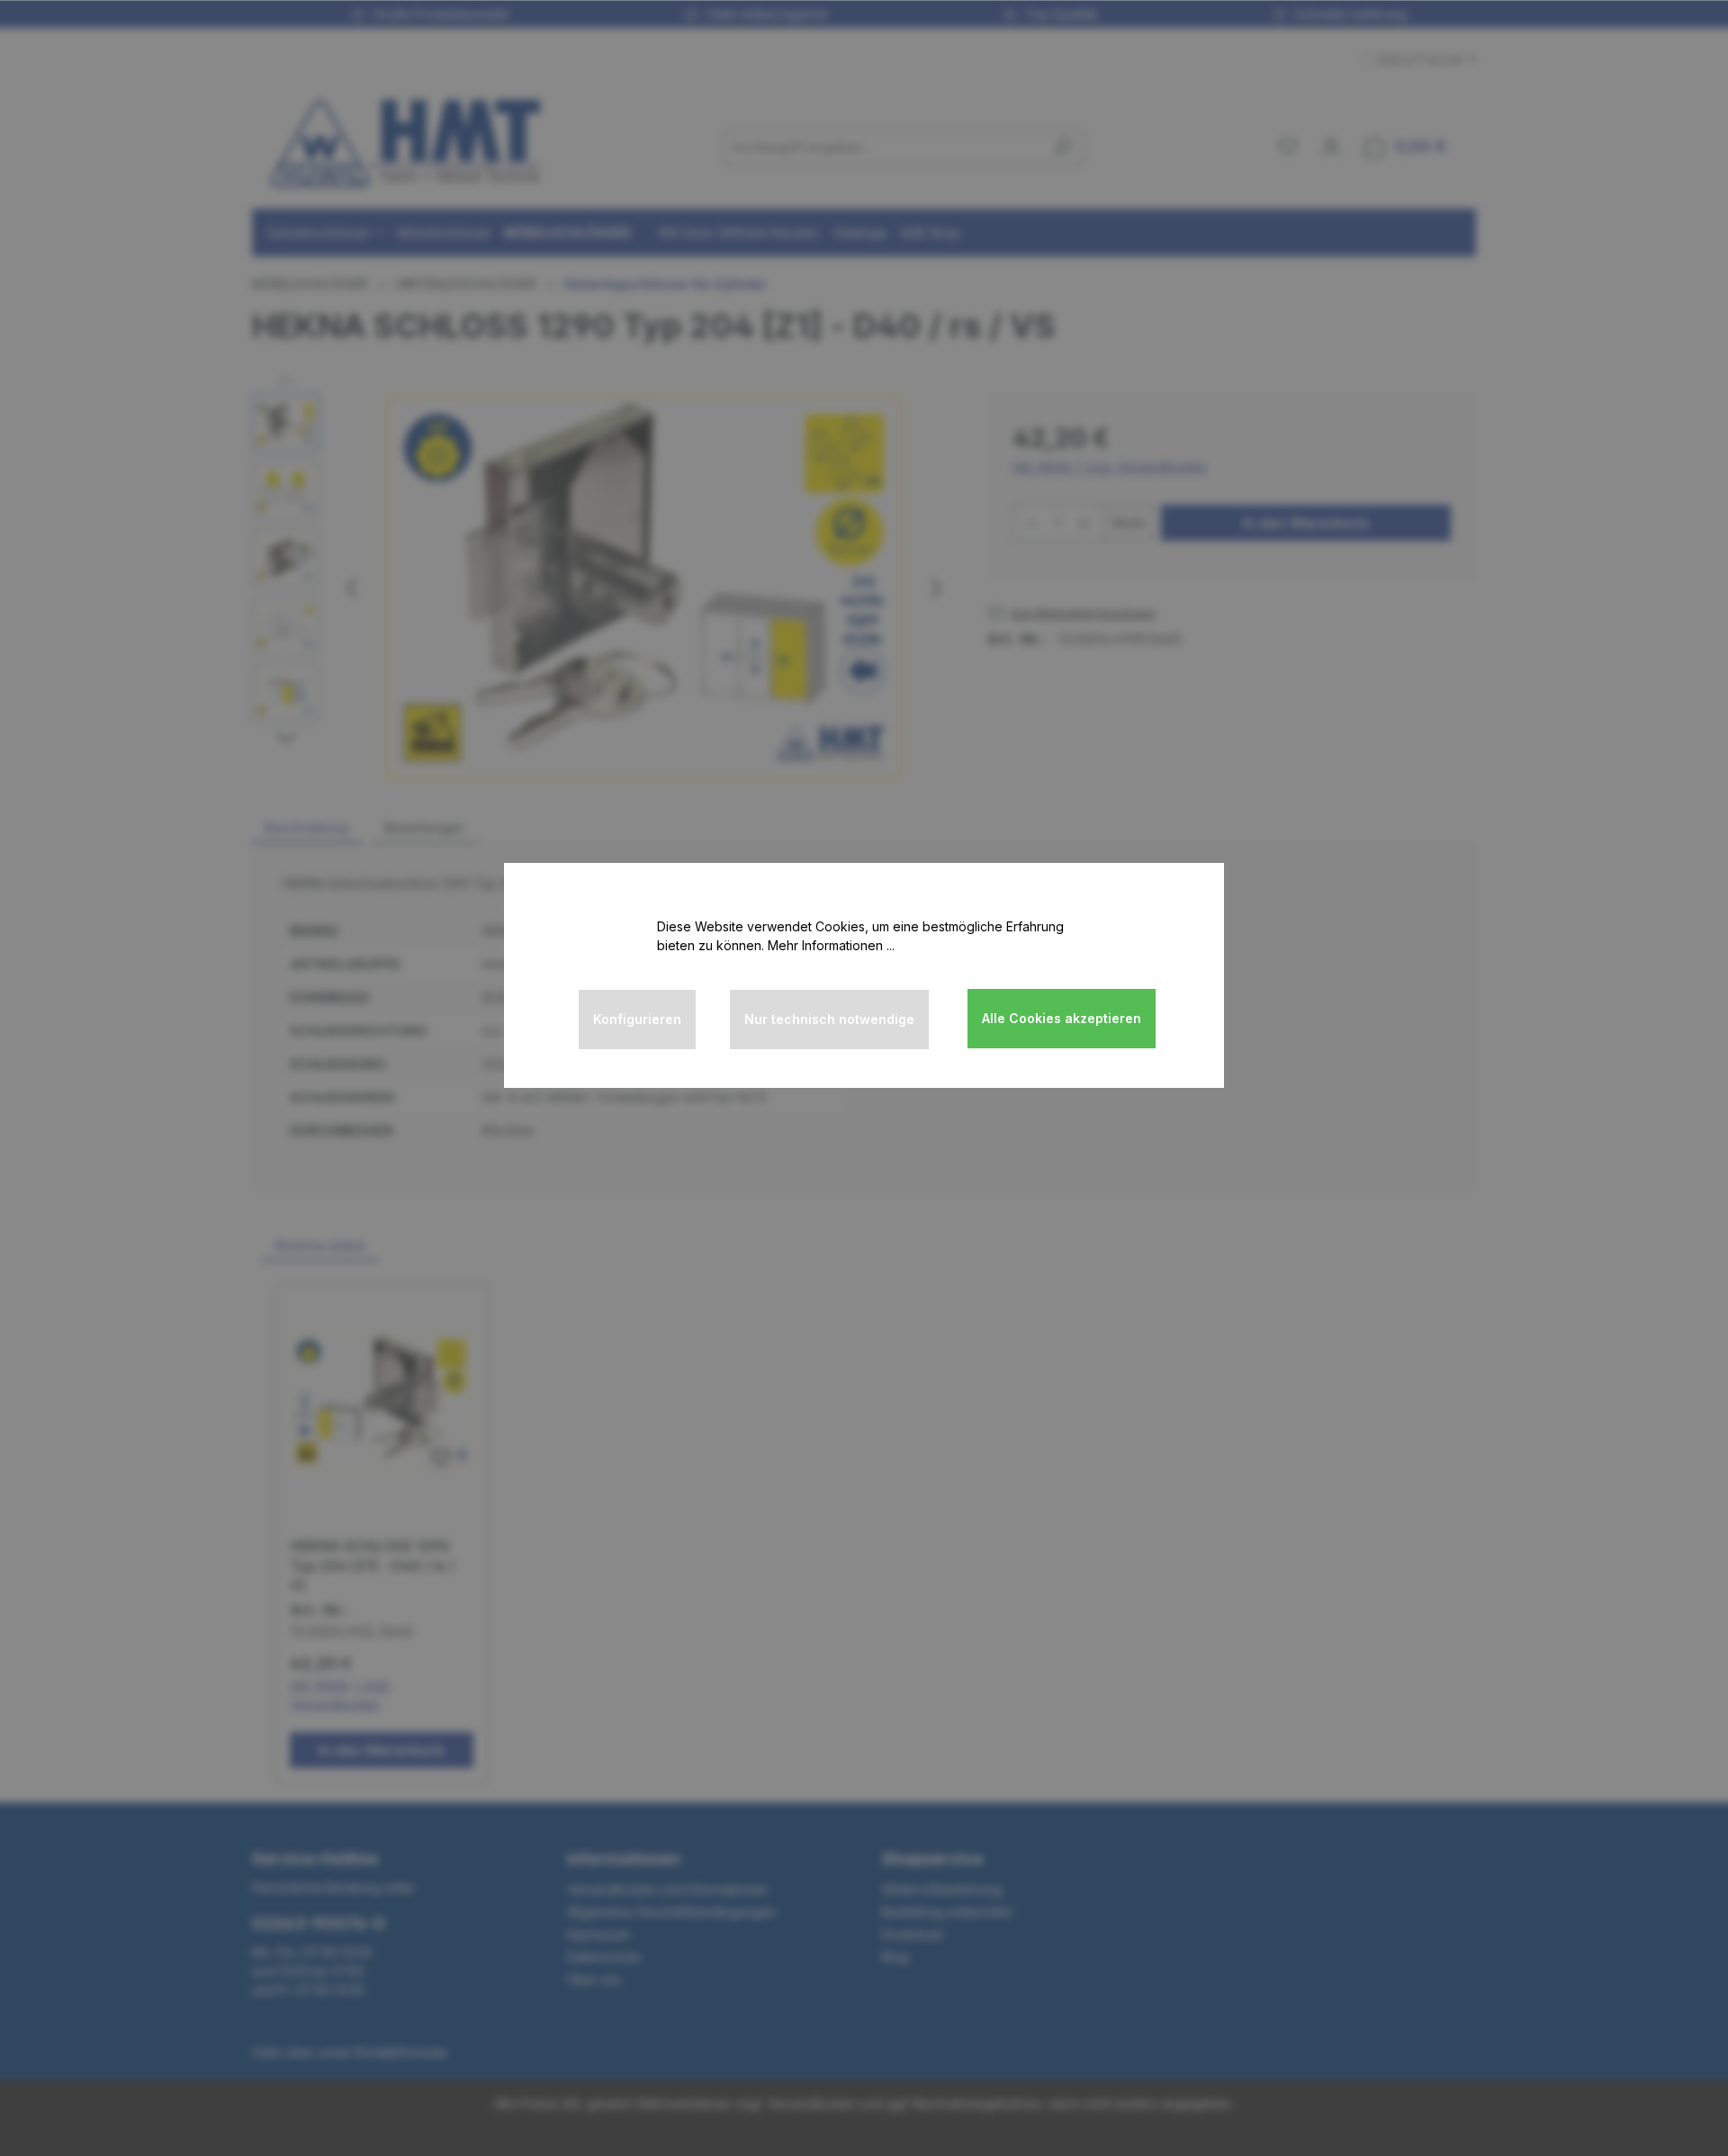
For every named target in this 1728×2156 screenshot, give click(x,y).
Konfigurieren (637, 1019)
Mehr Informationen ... (831, 945)
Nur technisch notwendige (829, 1019)
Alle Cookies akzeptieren (1062, 1018)
